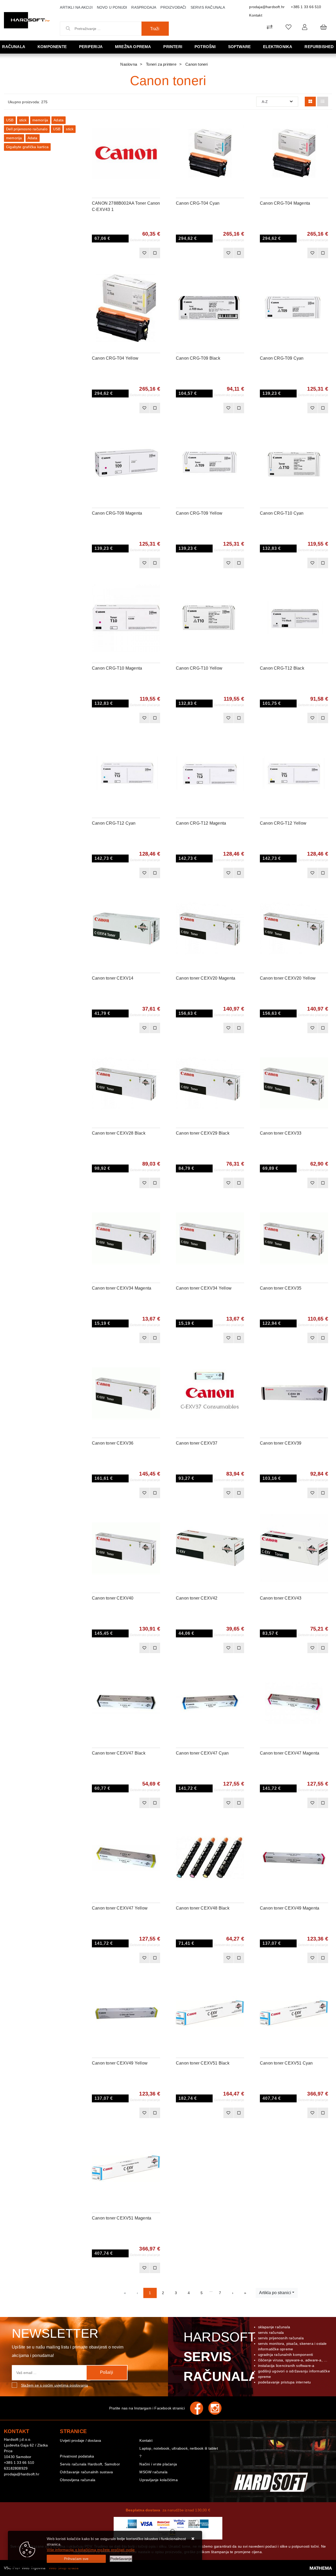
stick (23, 120)
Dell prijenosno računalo (27, 129)
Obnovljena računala (78, 2480)
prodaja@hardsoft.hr (267, 7)
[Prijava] (305, 27)
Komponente (52, 47)
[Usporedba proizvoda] (155, 253)
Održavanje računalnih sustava (86, 2472)
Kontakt (256, 15)
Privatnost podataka (77, 2456)
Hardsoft (220, 2357)
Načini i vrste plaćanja (158, 2464)
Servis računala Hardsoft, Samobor (90, 2464)
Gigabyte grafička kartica (27, 147)
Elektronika (278, 47)
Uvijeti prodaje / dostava (80, 2440)
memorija (40, 120)
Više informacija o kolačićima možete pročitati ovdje (91, 2550)
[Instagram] (218, 2408)
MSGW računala (153, 2472)
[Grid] (310, 102)
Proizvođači (173, 7)
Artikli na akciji (76, 7)
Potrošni (205, 47)
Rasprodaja (144, 7)
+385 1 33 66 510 (306, 7)
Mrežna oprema (133, 47)
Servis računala (208, 7)
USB (10, 120)
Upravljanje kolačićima (158, 2480)
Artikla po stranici (275, 2293)
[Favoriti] (144, 253)
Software (240, 47)
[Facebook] (199, 2408)
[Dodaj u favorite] (156, 137)
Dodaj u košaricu (119, 253)
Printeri (173, 47)
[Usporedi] (156, 124)
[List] (323, 102)
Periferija (91, 47)
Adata (59, 120)
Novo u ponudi (112, 7)
